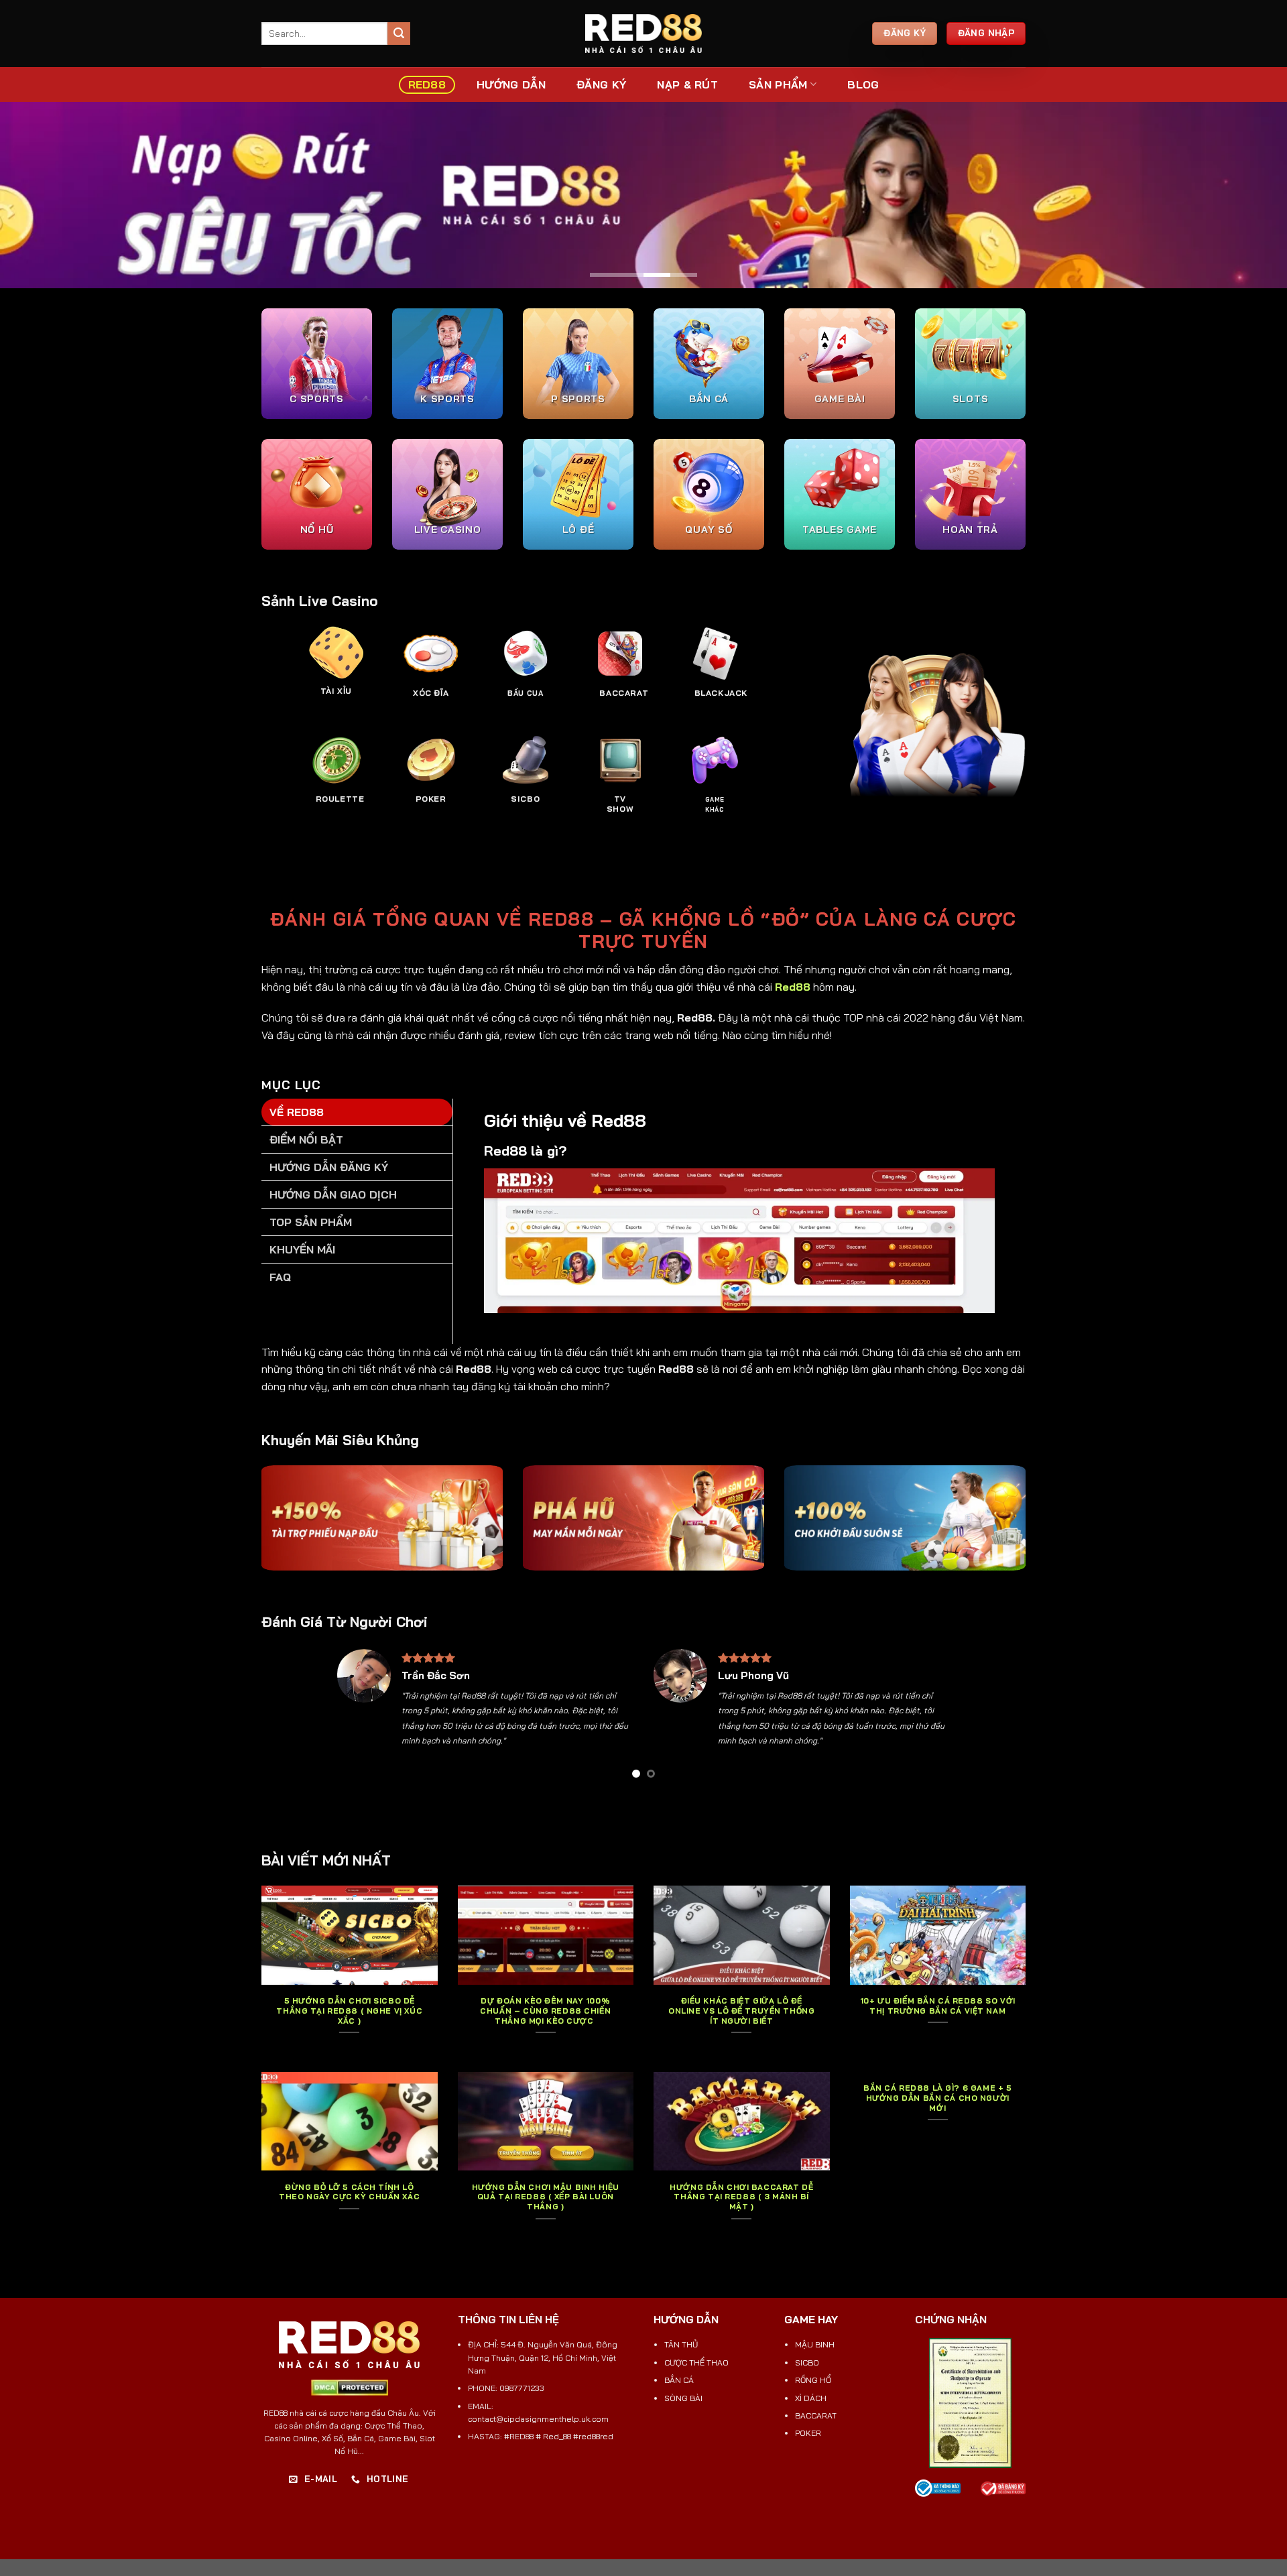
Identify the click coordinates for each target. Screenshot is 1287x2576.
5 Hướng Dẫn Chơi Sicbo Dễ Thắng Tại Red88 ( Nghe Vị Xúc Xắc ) (349, 2011)
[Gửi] (399, 34)
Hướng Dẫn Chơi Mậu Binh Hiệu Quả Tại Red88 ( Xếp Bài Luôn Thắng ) (546, 2197)
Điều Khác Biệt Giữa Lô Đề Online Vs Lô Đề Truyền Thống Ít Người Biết (741, 2011)
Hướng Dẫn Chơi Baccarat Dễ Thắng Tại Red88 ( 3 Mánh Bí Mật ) (741, 2197)
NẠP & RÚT (687, 84)
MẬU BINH (815, 2344)
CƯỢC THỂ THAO (696, 2363)
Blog (863, 84)
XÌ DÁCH (811, 2398)
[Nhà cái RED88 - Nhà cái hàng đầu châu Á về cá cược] (643, 34)
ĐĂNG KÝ (601, 84)
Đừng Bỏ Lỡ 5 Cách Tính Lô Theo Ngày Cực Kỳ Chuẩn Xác (349, 2192)
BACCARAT (816, 2415)
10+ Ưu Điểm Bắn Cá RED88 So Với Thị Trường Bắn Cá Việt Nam (938, 2006)
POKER (808, 2433)
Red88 (793, 987)
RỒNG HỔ (813, 2380)
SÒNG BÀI (683, 2398)
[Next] (930, 1718)
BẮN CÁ (679, 2380)
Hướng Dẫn (511, 84)
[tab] (357, 1112)
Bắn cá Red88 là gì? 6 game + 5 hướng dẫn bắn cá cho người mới (937, 2098)
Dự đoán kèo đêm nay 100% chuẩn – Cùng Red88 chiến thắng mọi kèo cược (545, 2011)
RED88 (427, 84)
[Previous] (357, 1718)
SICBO (807, 2363)
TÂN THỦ (681, 2344)
